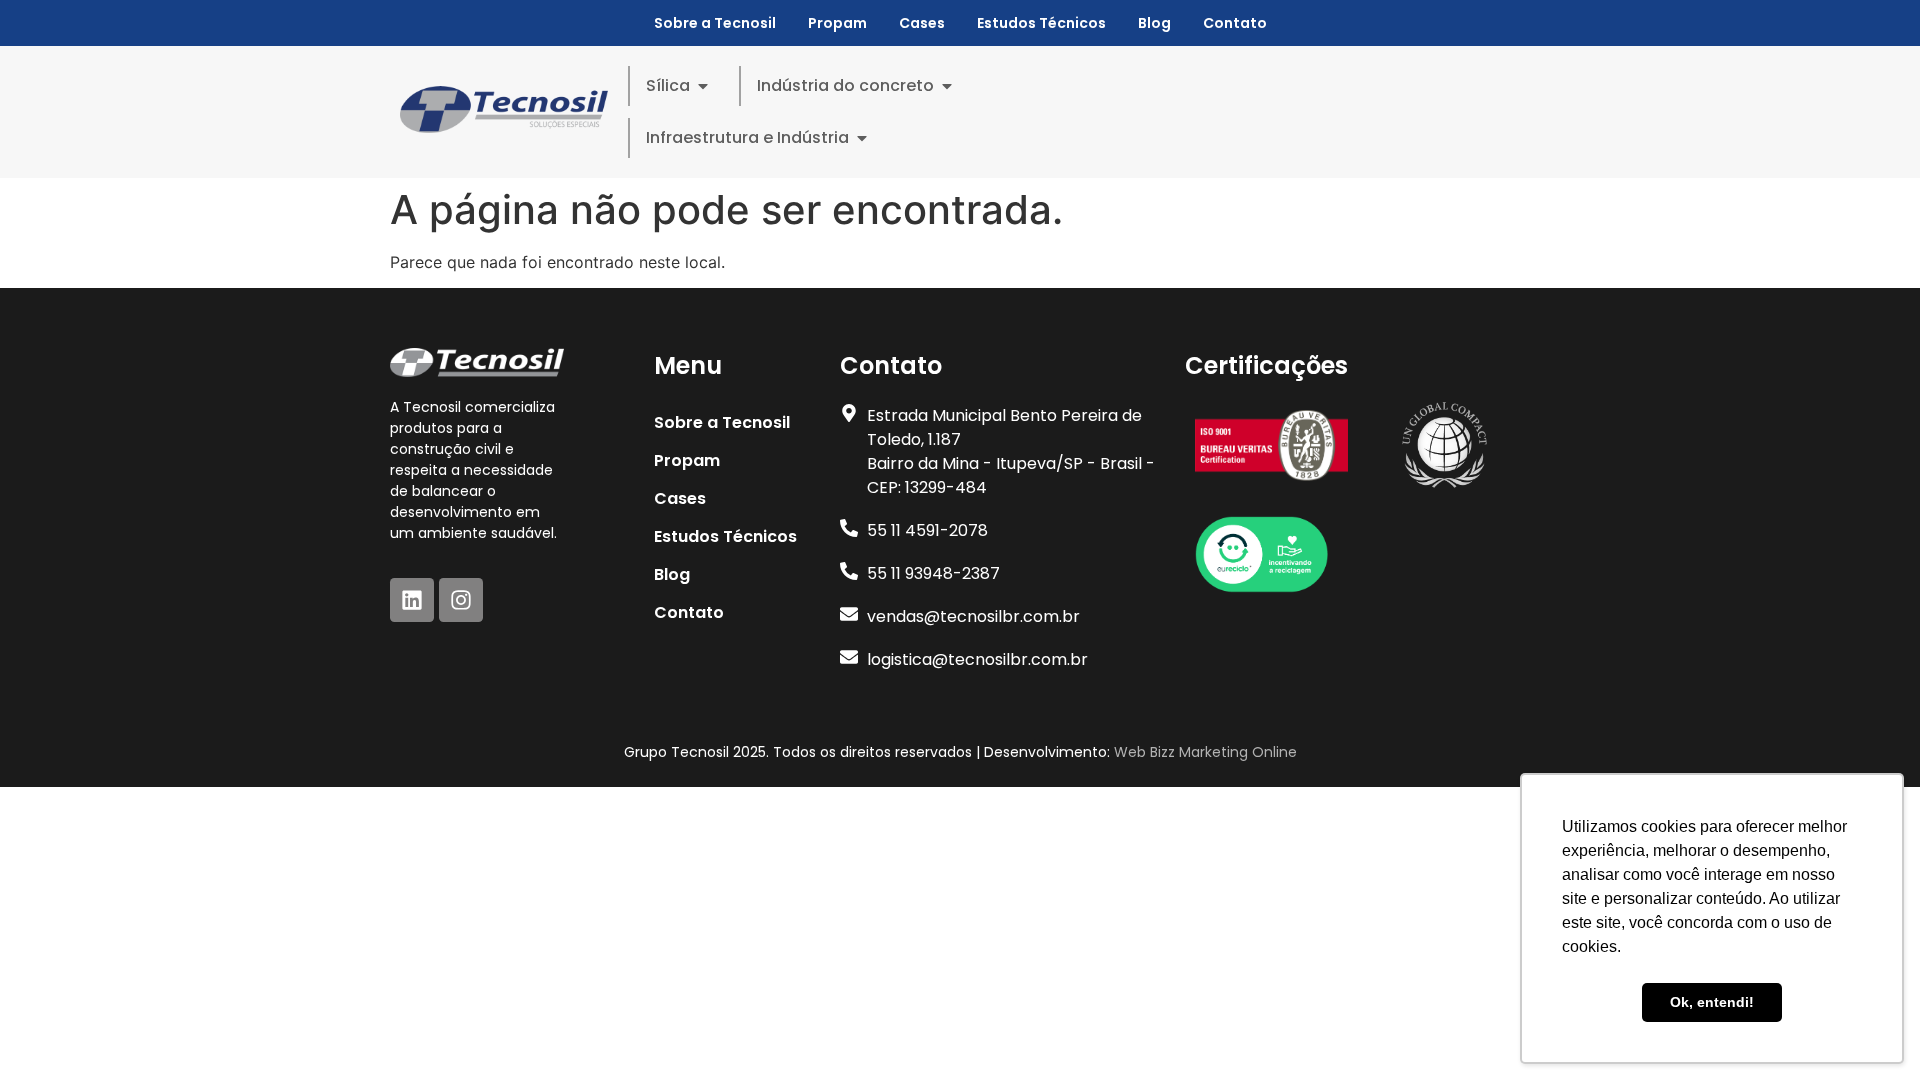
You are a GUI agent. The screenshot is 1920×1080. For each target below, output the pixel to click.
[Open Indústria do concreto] (947, 86)
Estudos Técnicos (1041, 23)
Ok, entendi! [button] (1712, 1002)
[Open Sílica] (703, 86)
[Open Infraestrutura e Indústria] (862, 138)
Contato (1235, 23)
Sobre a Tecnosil (715, 23)
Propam (837, 23)
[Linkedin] (412, 600)
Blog (1154, 23)
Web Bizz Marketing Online (1205, 752)
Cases (922, 23)
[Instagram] (461, 600)
